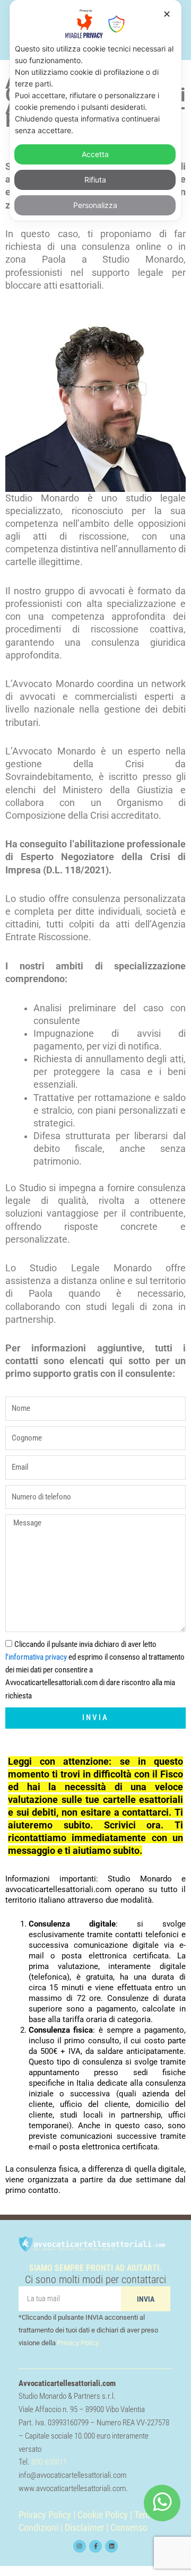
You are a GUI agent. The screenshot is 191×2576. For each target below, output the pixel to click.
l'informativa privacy (36, 1657)
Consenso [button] (129, 2528)
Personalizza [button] (95, 205)
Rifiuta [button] (95, 180)
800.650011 (49, 2462)
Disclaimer (84, 2528)
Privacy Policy (78, 2343)
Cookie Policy (103, 2515)
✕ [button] (167, 14)
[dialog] (95, 110)
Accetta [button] (95, 154)
